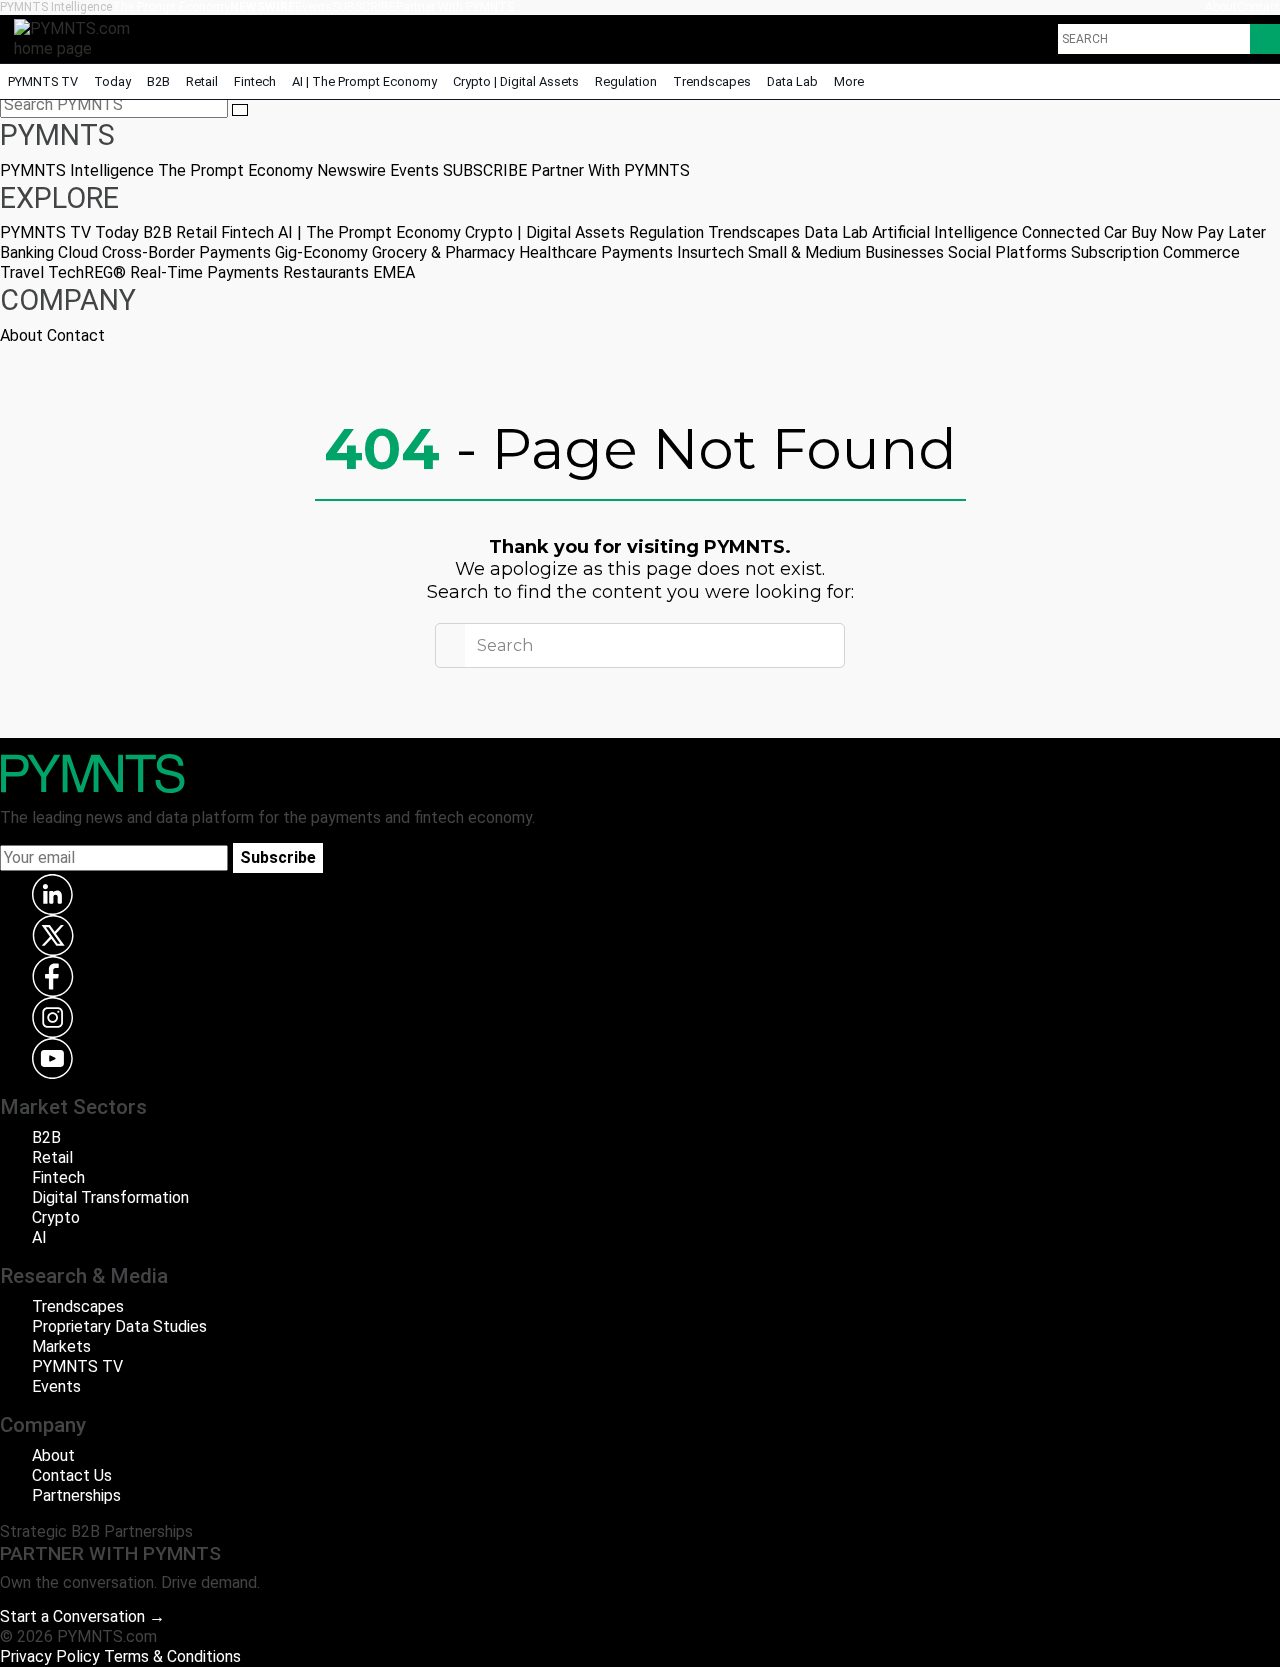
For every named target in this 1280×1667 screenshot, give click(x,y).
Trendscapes (712, 81)
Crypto (56, 1217)
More (850, 81)
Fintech (255, 81)
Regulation (626, 81)
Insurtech (710, 252)
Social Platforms (1007, 252)
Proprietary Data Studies (119, 1326)
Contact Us (72, 1475)
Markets (61, 1346)
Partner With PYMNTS (455, 7)
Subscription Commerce (1155, 252)
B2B (158, 81)
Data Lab (792, 81)
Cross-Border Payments (186, 252)
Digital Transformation (110, 1197)
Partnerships (76, 1495)
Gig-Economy (321, 252)
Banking (27, 252)
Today (112, 81)
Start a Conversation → (82, 1616)
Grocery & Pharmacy (443, 252)
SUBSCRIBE (364, 7)
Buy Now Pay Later (1198, 232)
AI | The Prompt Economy (364, 81)
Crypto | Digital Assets (516, 81)
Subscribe (278, 857)
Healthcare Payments (596, 252)
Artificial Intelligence (945, 232)
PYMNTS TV (43, 81)
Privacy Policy (50, 1656)
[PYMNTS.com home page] (79, 37)
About (1221, 7)
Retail (202, 81)
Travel (22, 272)
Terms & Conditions (172, 1656)
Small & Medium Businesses (846, 252)
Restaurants (326, 272)
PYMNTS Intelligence (56, 7)
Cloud (78, 252)
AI (39, 1237)
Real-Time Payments (204, 272)
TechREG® (87, 272)
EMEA (394, 272)
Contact (1258, 7)
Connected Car (1074, 232)
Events (313, 7)
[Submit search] (240, 110)
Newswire (262, 7)
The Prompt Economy (171, 7)
